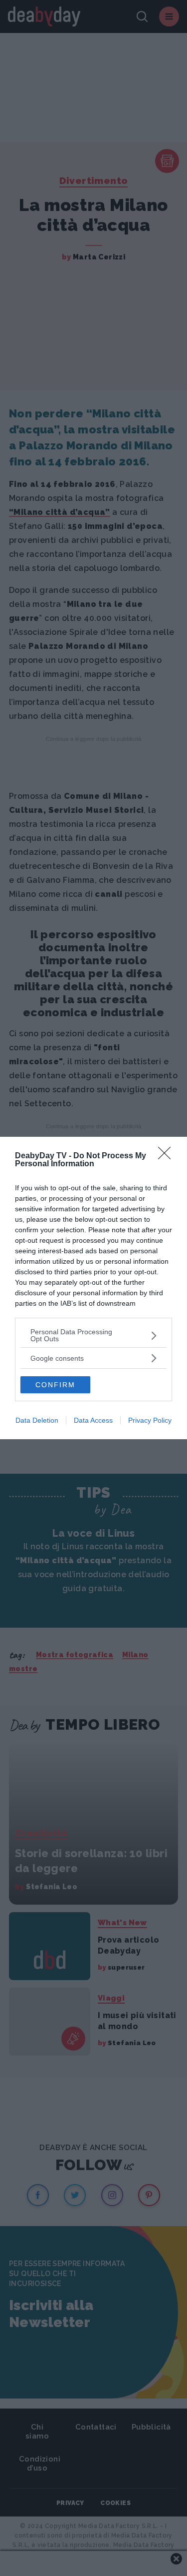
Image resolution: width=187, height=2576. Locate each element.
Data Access (93, 1420)
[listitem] (93, 1335)
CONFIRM (55, 1385)
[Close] (168, 1156)
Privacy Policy (150, 1420)
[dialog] (93, 1288)
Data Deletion (37, 1420)
